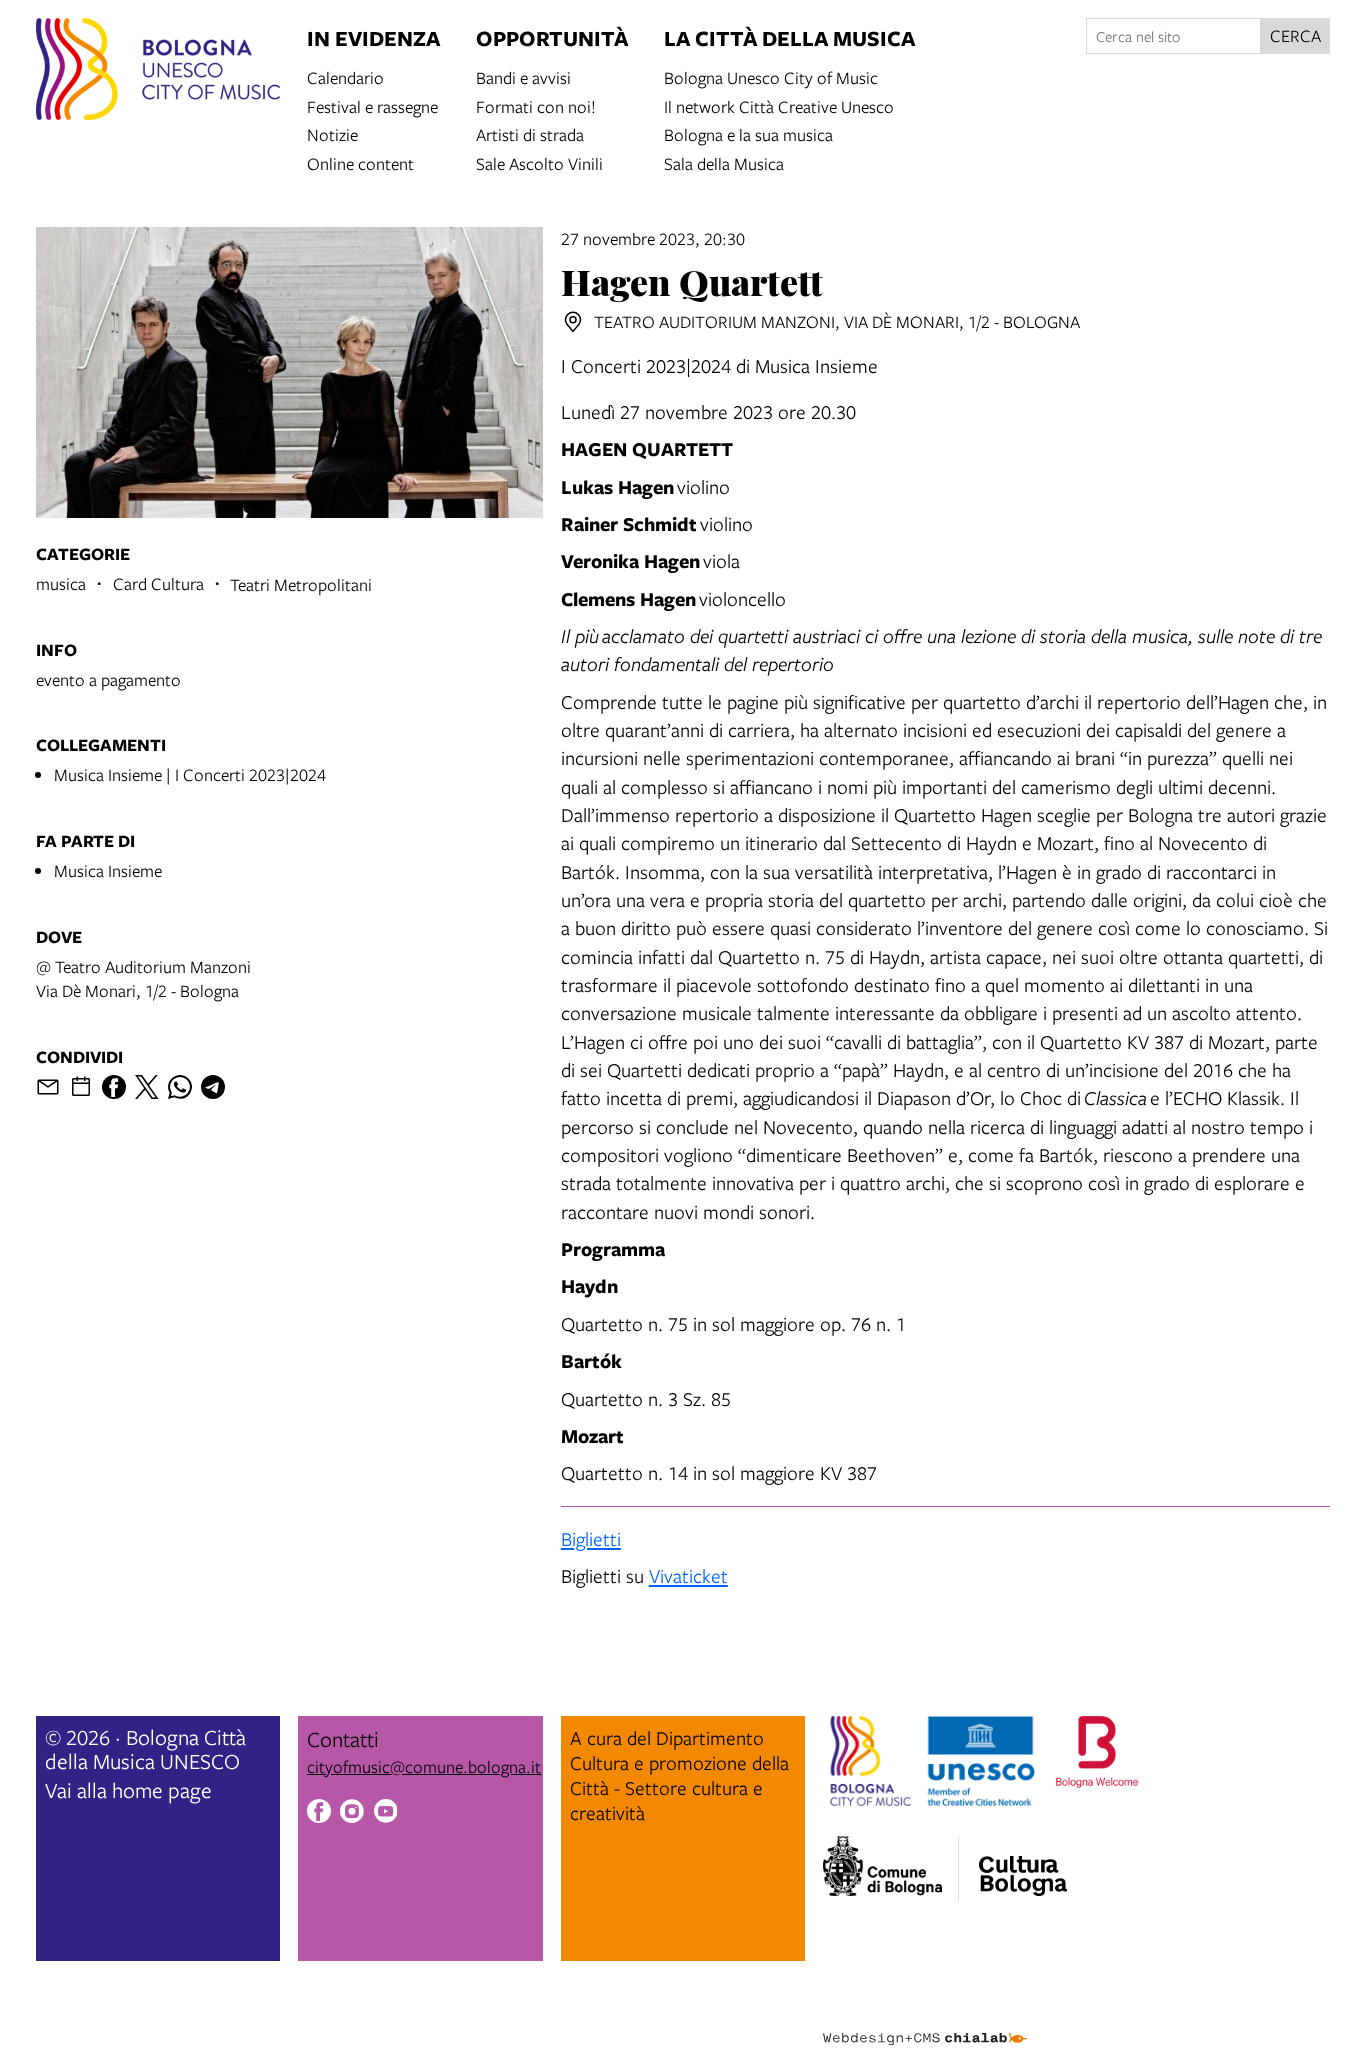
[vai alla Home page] (158, 72)
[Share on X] (147, 1087)
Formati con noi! (536, 105)
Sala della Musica (724, 162)
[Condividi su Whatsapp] (180, 1087)
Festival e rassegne (372, 105)
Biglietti (591, 1538)
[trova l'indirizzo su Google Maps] (573, 322)
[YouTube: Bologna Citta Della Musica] (386, 1814)
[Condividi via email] (48, 1087)
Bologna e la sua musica (748, 133)
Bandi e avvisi (523, 76)
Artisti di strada (530, 133)
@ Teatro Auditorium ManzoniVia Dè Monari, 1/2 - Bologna (143, 978)
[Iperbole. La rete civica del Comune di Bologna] (890, 1869)
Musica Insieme (108, 870)
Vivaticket (688, 1575)
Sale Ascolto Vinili (539, 162)
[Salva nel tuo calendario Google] (81, 1087)
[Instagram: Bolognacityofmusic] (352, 1814)
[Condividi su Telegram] (213, 1087)
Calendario (345, 76)
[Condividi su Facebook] (114, 1087)
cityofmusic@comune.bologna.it (424, 1766)
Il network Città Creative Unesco (779, 105)
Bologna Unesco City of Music (771, 76)
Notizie (332, 133)
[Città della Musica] (1023, 1863)
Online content (360, 162)
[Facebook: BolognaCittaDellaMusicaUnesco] (319, 1814)
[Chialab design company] (925, 2021)
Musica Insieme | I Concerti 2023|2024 (190, 774)
